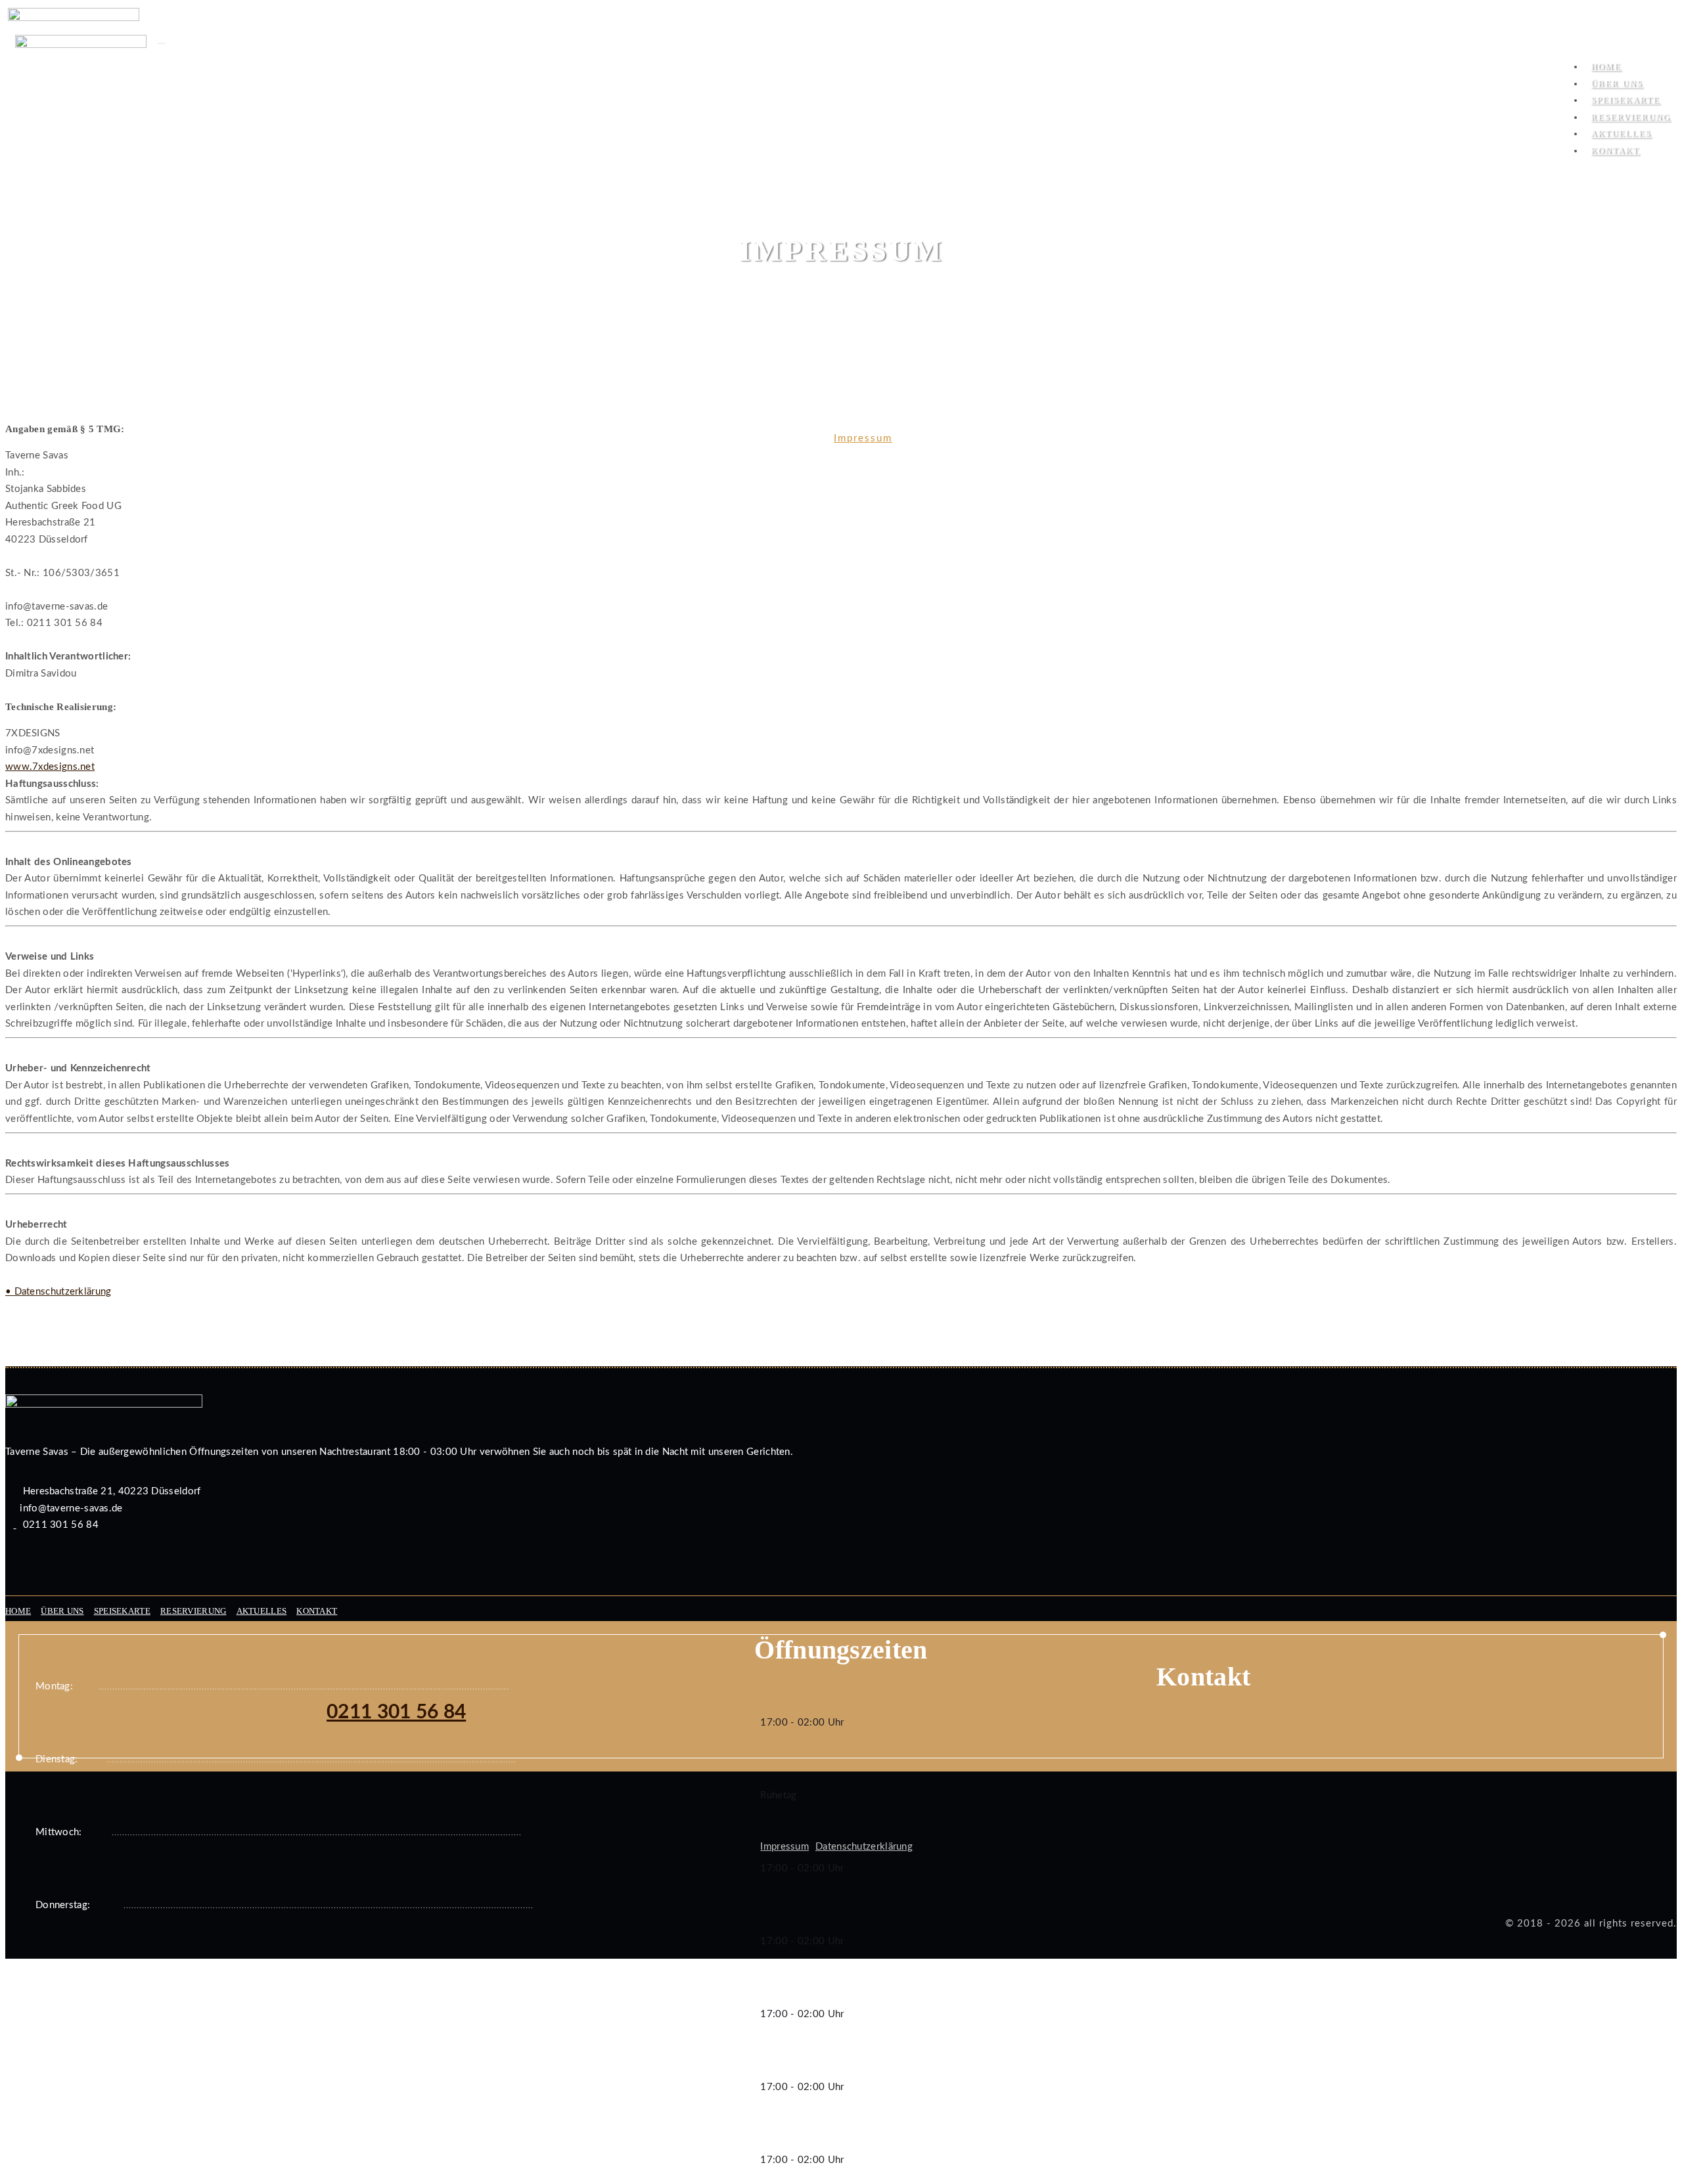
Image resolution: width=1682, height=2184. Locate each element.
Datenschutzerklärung (864, 1847)
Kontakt (1615, 151)
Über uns (62, 1611)
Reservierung (193, 1611)
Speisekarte (122, 1611)
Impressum (863, 438)
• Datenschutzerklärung (58, 1292)
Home (802, 438)
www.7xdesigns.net (50, 767)
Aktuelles (262, 1611)
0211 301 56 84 (396, 1712)
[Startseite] (81, 51)
